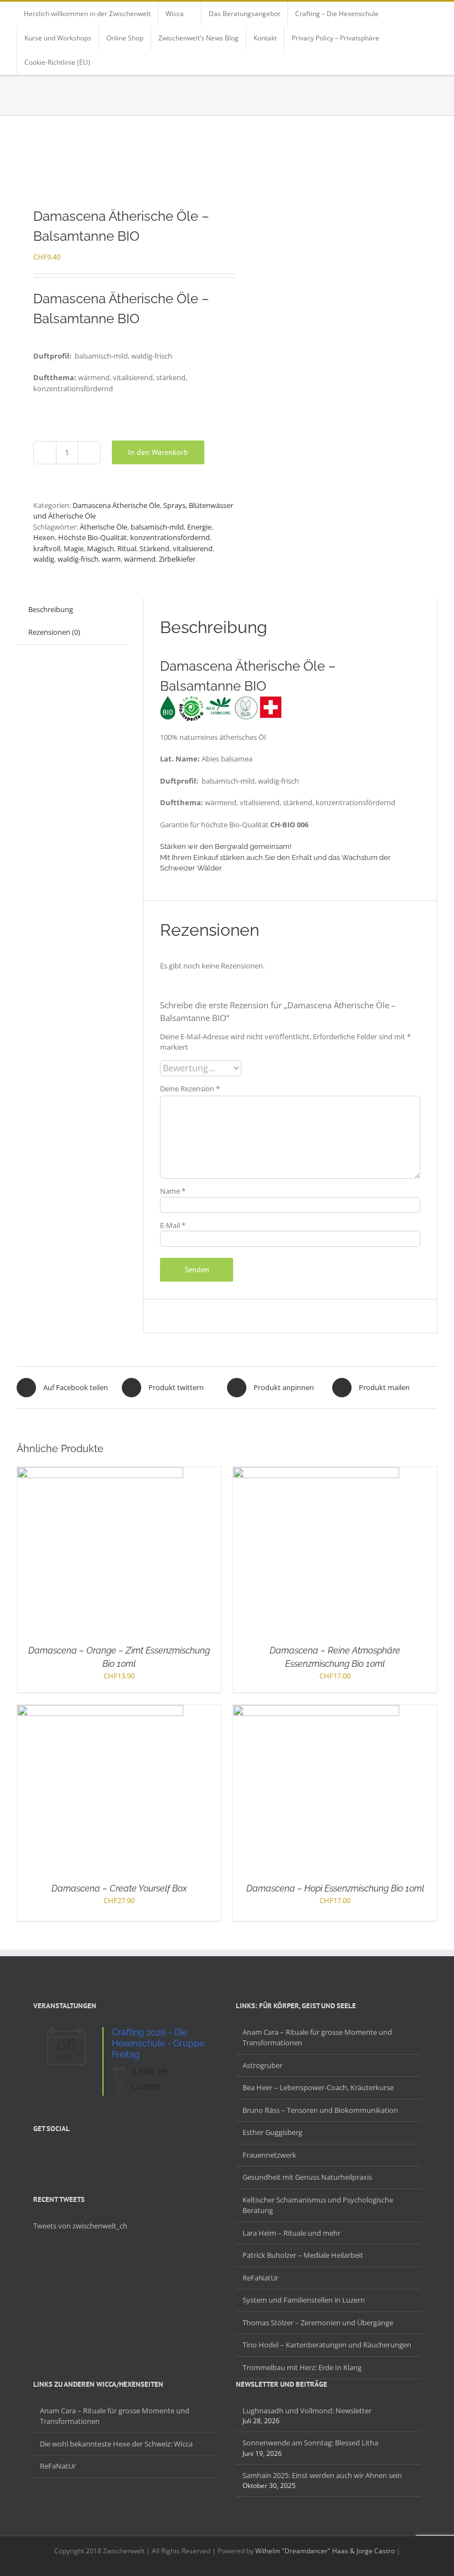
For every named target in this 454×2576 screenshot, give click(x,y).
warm (111, 559)
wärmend (140, 559)
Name (173, 1191)
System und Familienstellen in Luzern (304, 2300)
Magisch (100, 548)
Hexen (44, 537)
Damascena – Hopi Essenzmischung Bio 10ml (335, 1888)
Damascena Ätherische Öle (116, 505)
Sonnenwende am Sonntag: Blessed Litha (310, 2443)
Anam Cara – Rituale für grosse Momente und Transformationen (317, 2038)
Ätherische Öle (104, 527)
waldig (44, 559)
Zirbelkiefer (177, 559)
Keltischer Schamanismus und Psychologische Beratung (318, 2205)
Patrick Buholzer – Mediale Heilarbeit (303, 2255)
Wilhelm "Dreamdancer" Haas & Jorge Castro (325, 2551)
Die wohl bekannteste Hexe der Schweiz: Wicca (116, 2444)
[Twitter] (51, 2154)
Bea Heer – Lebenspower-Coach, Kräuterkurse (318, 2087)
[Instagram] (65, 2154)
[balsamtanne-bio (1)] (118, 162)
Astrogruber (262, 2065)
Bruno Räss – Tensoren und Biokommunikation (320, 2110)
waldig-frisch (78, 559)
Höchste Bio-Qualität (92, 537)
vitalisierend (193, 548)
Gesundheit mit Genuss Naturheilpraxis (307, 2177)
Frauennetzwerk (269, 2155)
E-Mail (173, 1225)
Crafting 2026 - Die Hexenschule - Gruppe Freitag (158, 2043)
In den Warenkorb (158, 452)
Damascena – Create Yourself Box (119, 1888)
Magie (74, 548)
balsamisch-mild (157, 527)
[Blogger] (80, 2154)
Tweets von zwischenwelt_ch (80, 2226)
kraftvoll (47, 548)
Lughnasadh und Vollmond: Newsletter (307, 2411)
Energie (199, 527)
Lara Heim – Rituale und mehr (292, 2233)
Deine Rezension (190, 1089)
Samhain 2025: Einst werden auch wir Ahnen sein (322, 2475)
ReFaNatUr (260, 2278)
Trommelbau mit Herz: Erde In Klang (302, 2367)
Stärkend (154, 548)
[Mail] (94, 2154)
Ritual (127, 548)
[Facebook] (37, 2154)
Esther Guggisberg (272, 2132)
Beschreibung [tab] (51, 609)
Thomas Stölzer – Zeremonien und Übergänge (318, 2323)
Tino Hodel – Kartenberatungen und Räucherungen (327, 2345)
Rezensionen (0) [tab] (54, 632)
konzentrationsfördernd (170, 537)
